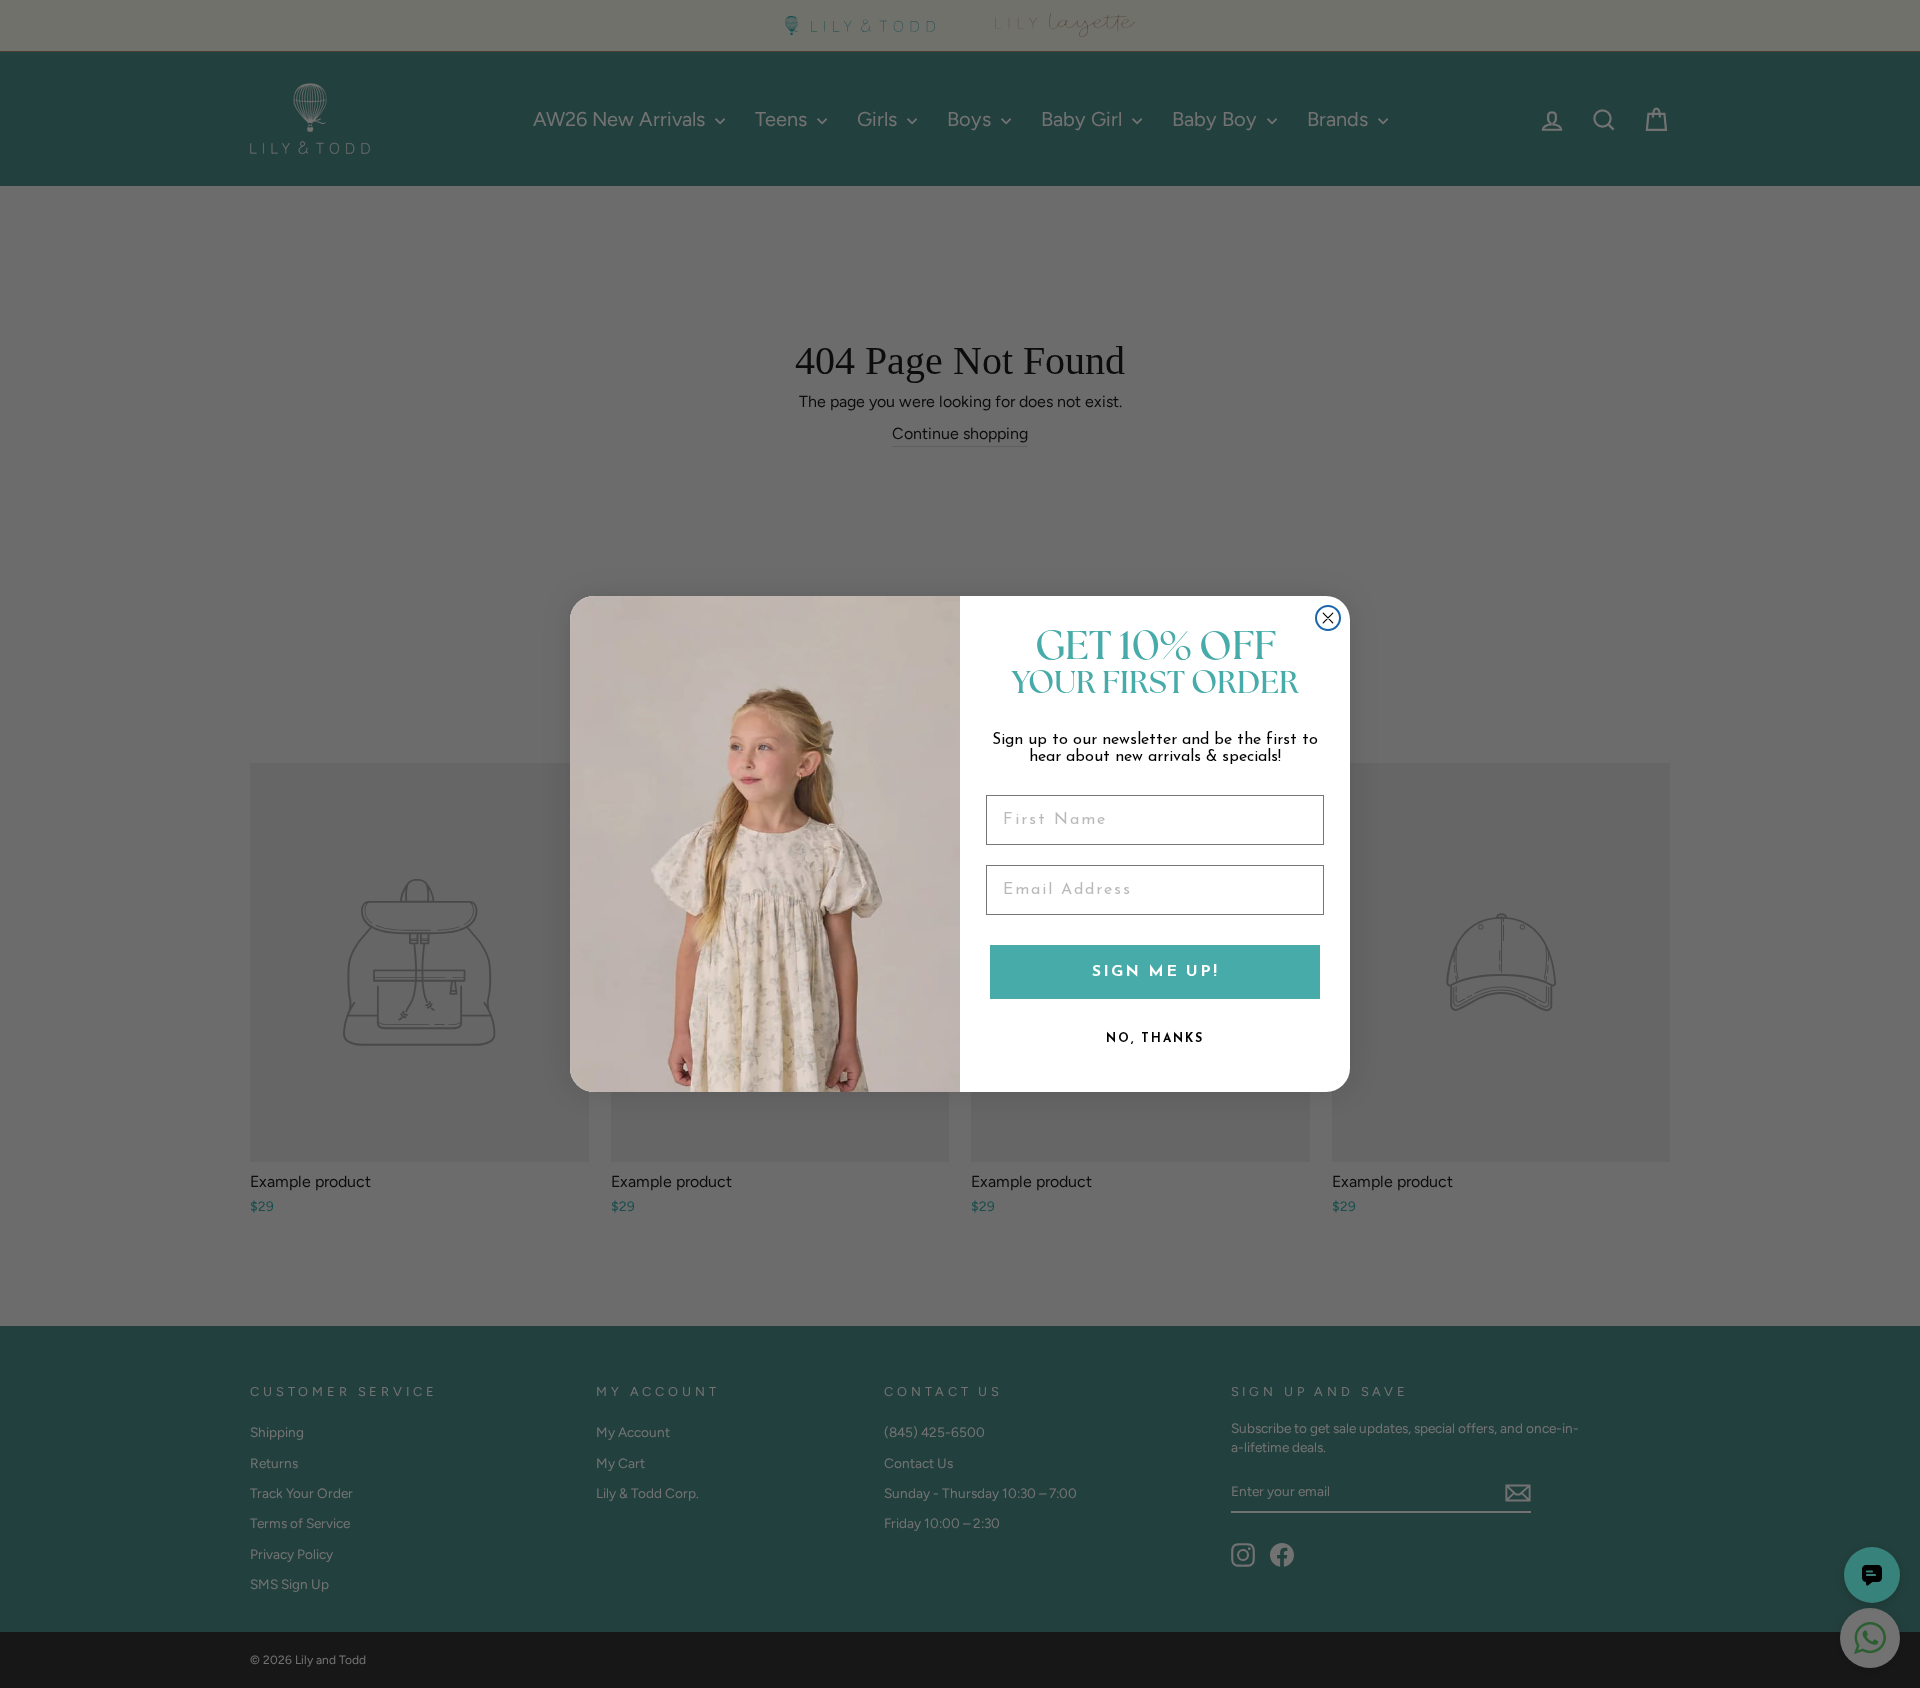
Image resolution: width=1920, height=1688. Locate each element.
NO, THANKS (1155, 1039)
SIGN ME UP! (1155, 972)
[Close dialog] (1328, 618)
